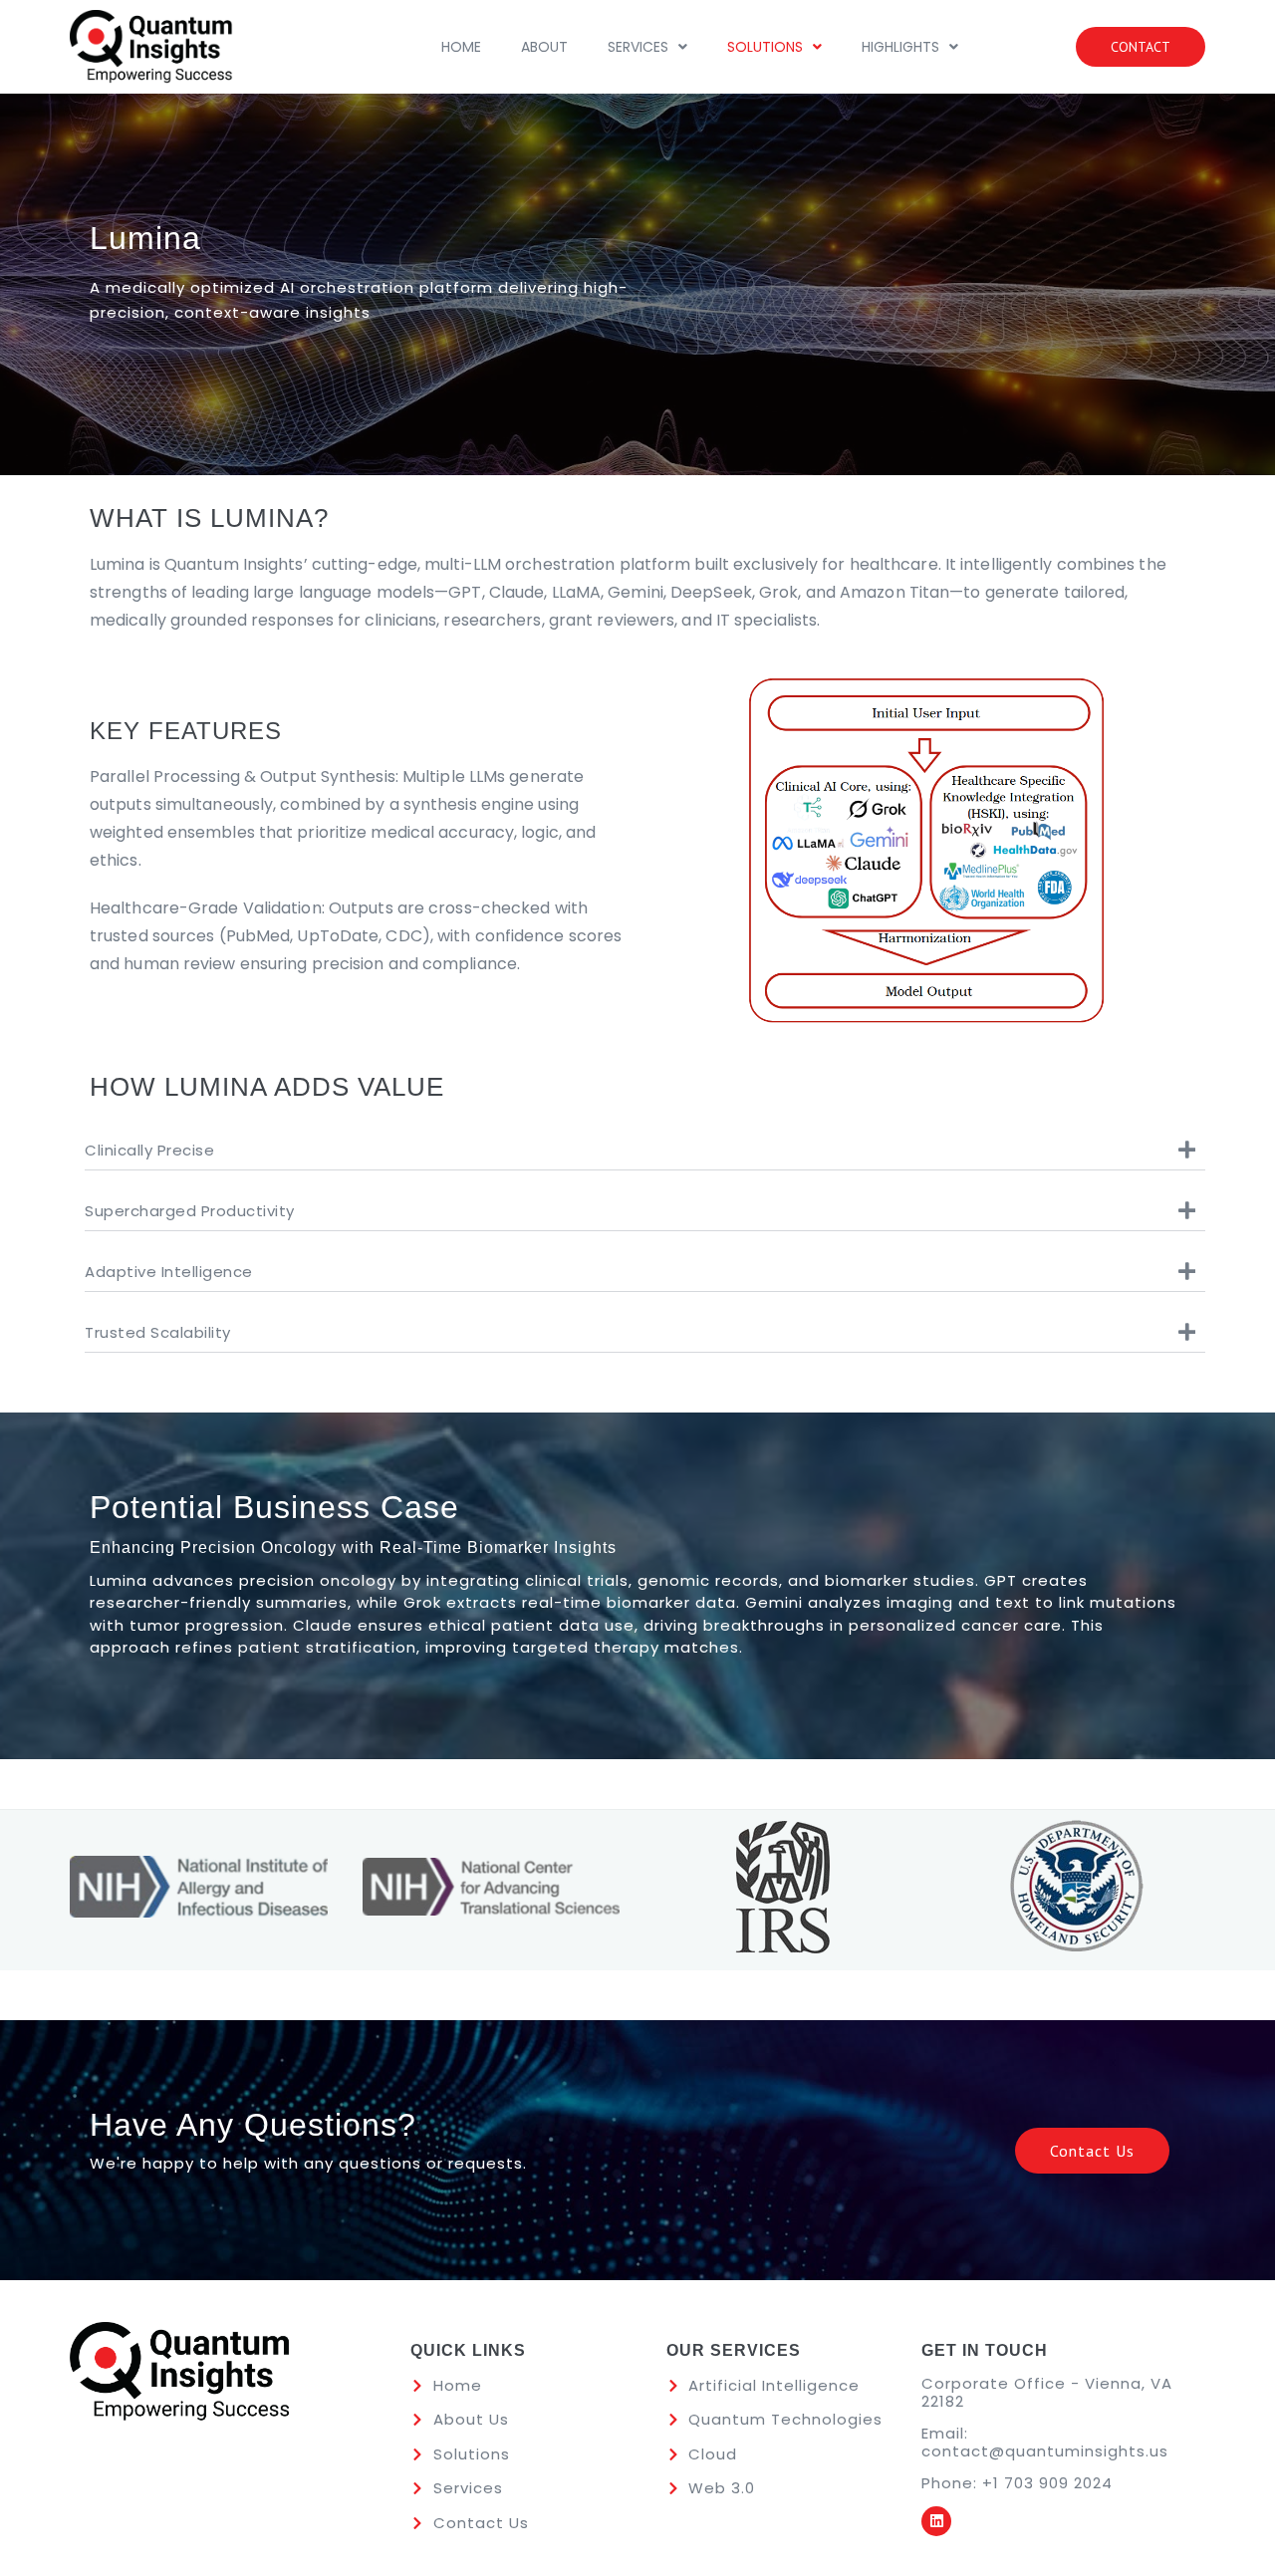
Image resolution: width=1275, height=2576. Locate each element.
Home (461, 47)
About (544, 47)
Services (638, 47)
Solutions (765, 47)
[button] (647, 47)
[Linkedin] (936, 2521)
